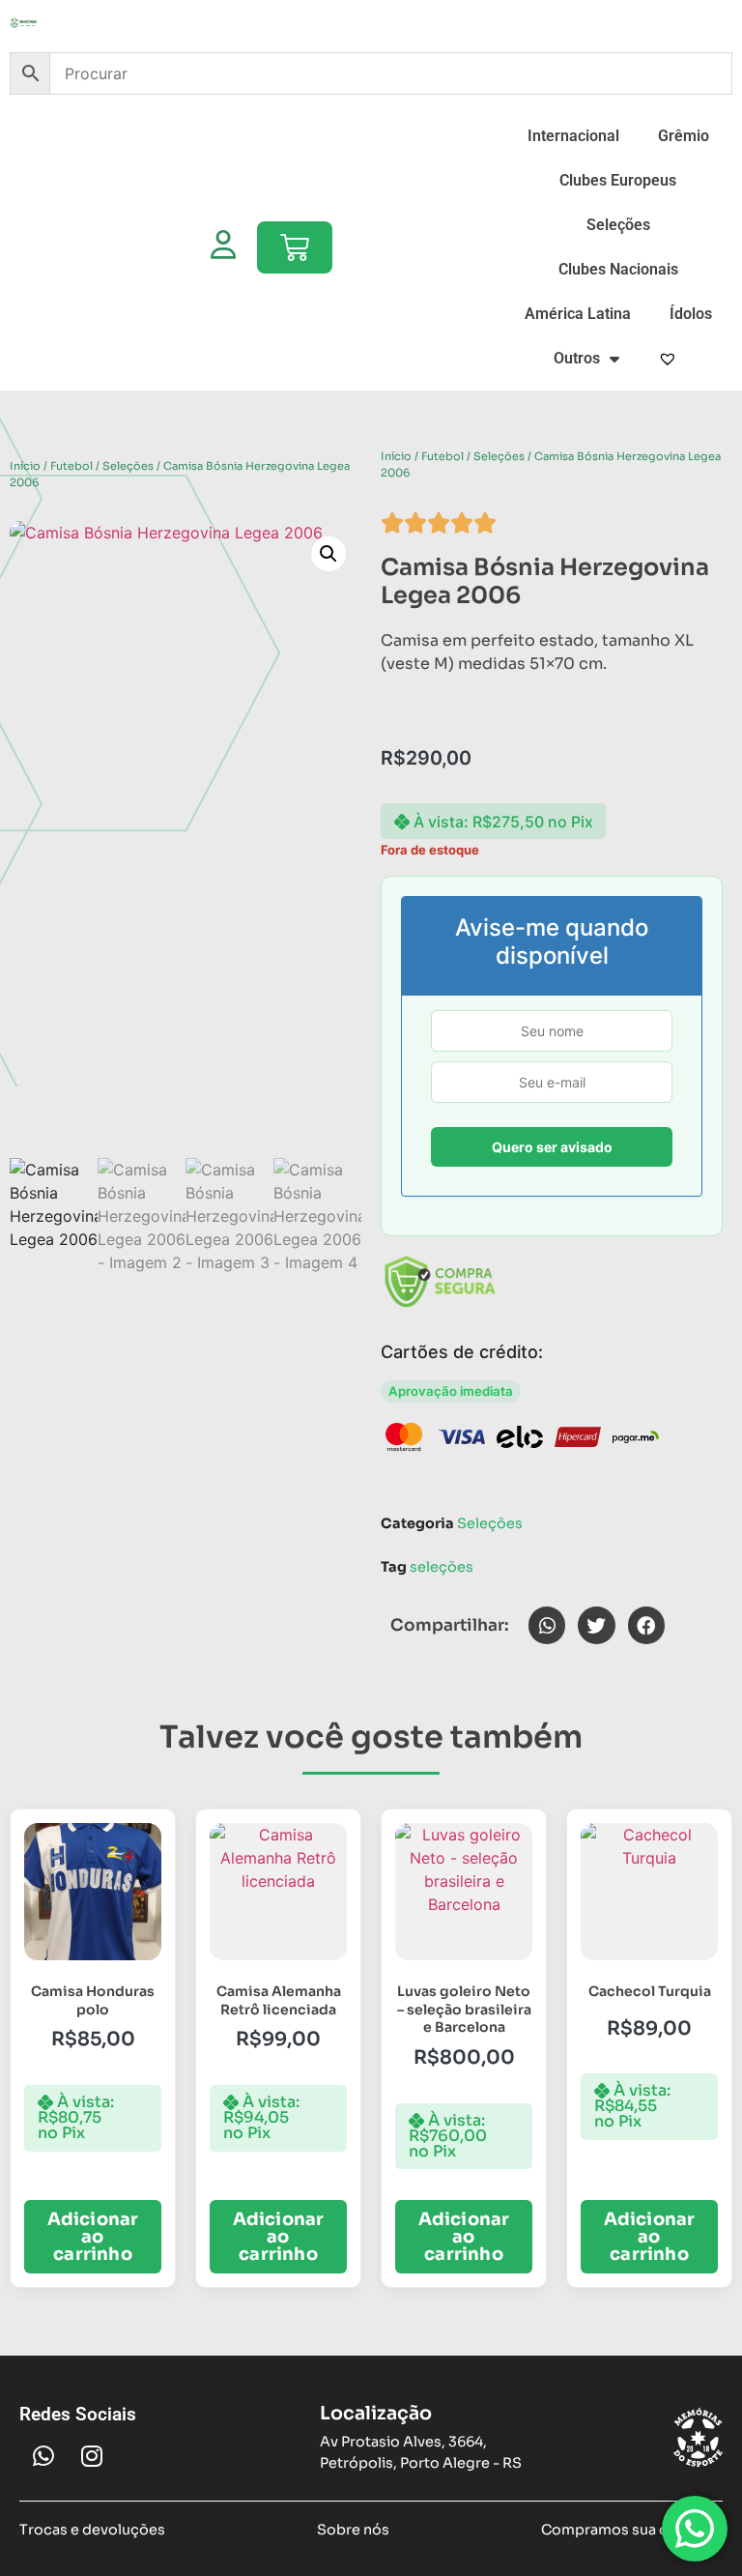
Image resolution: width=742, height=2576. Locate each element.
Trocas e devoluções (92, 2530)
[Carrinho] (295, 247)
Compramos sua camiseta (632, 2530)
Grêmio (684, 136)
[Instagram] (92, 2455)
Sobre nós (353, 2530)
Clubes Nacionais (618, 269)
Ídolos (691, 314)
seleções (442, 1567)
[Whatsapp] (43, 2455)
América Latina (578, 314)
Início (25, 466)
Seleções (618, 225)
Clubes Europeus (618, 180)
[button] (328, 554)
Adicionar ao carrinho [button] (93, 2237)
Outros (577, 358)
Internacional (573, 136)
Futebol (71, 466)
